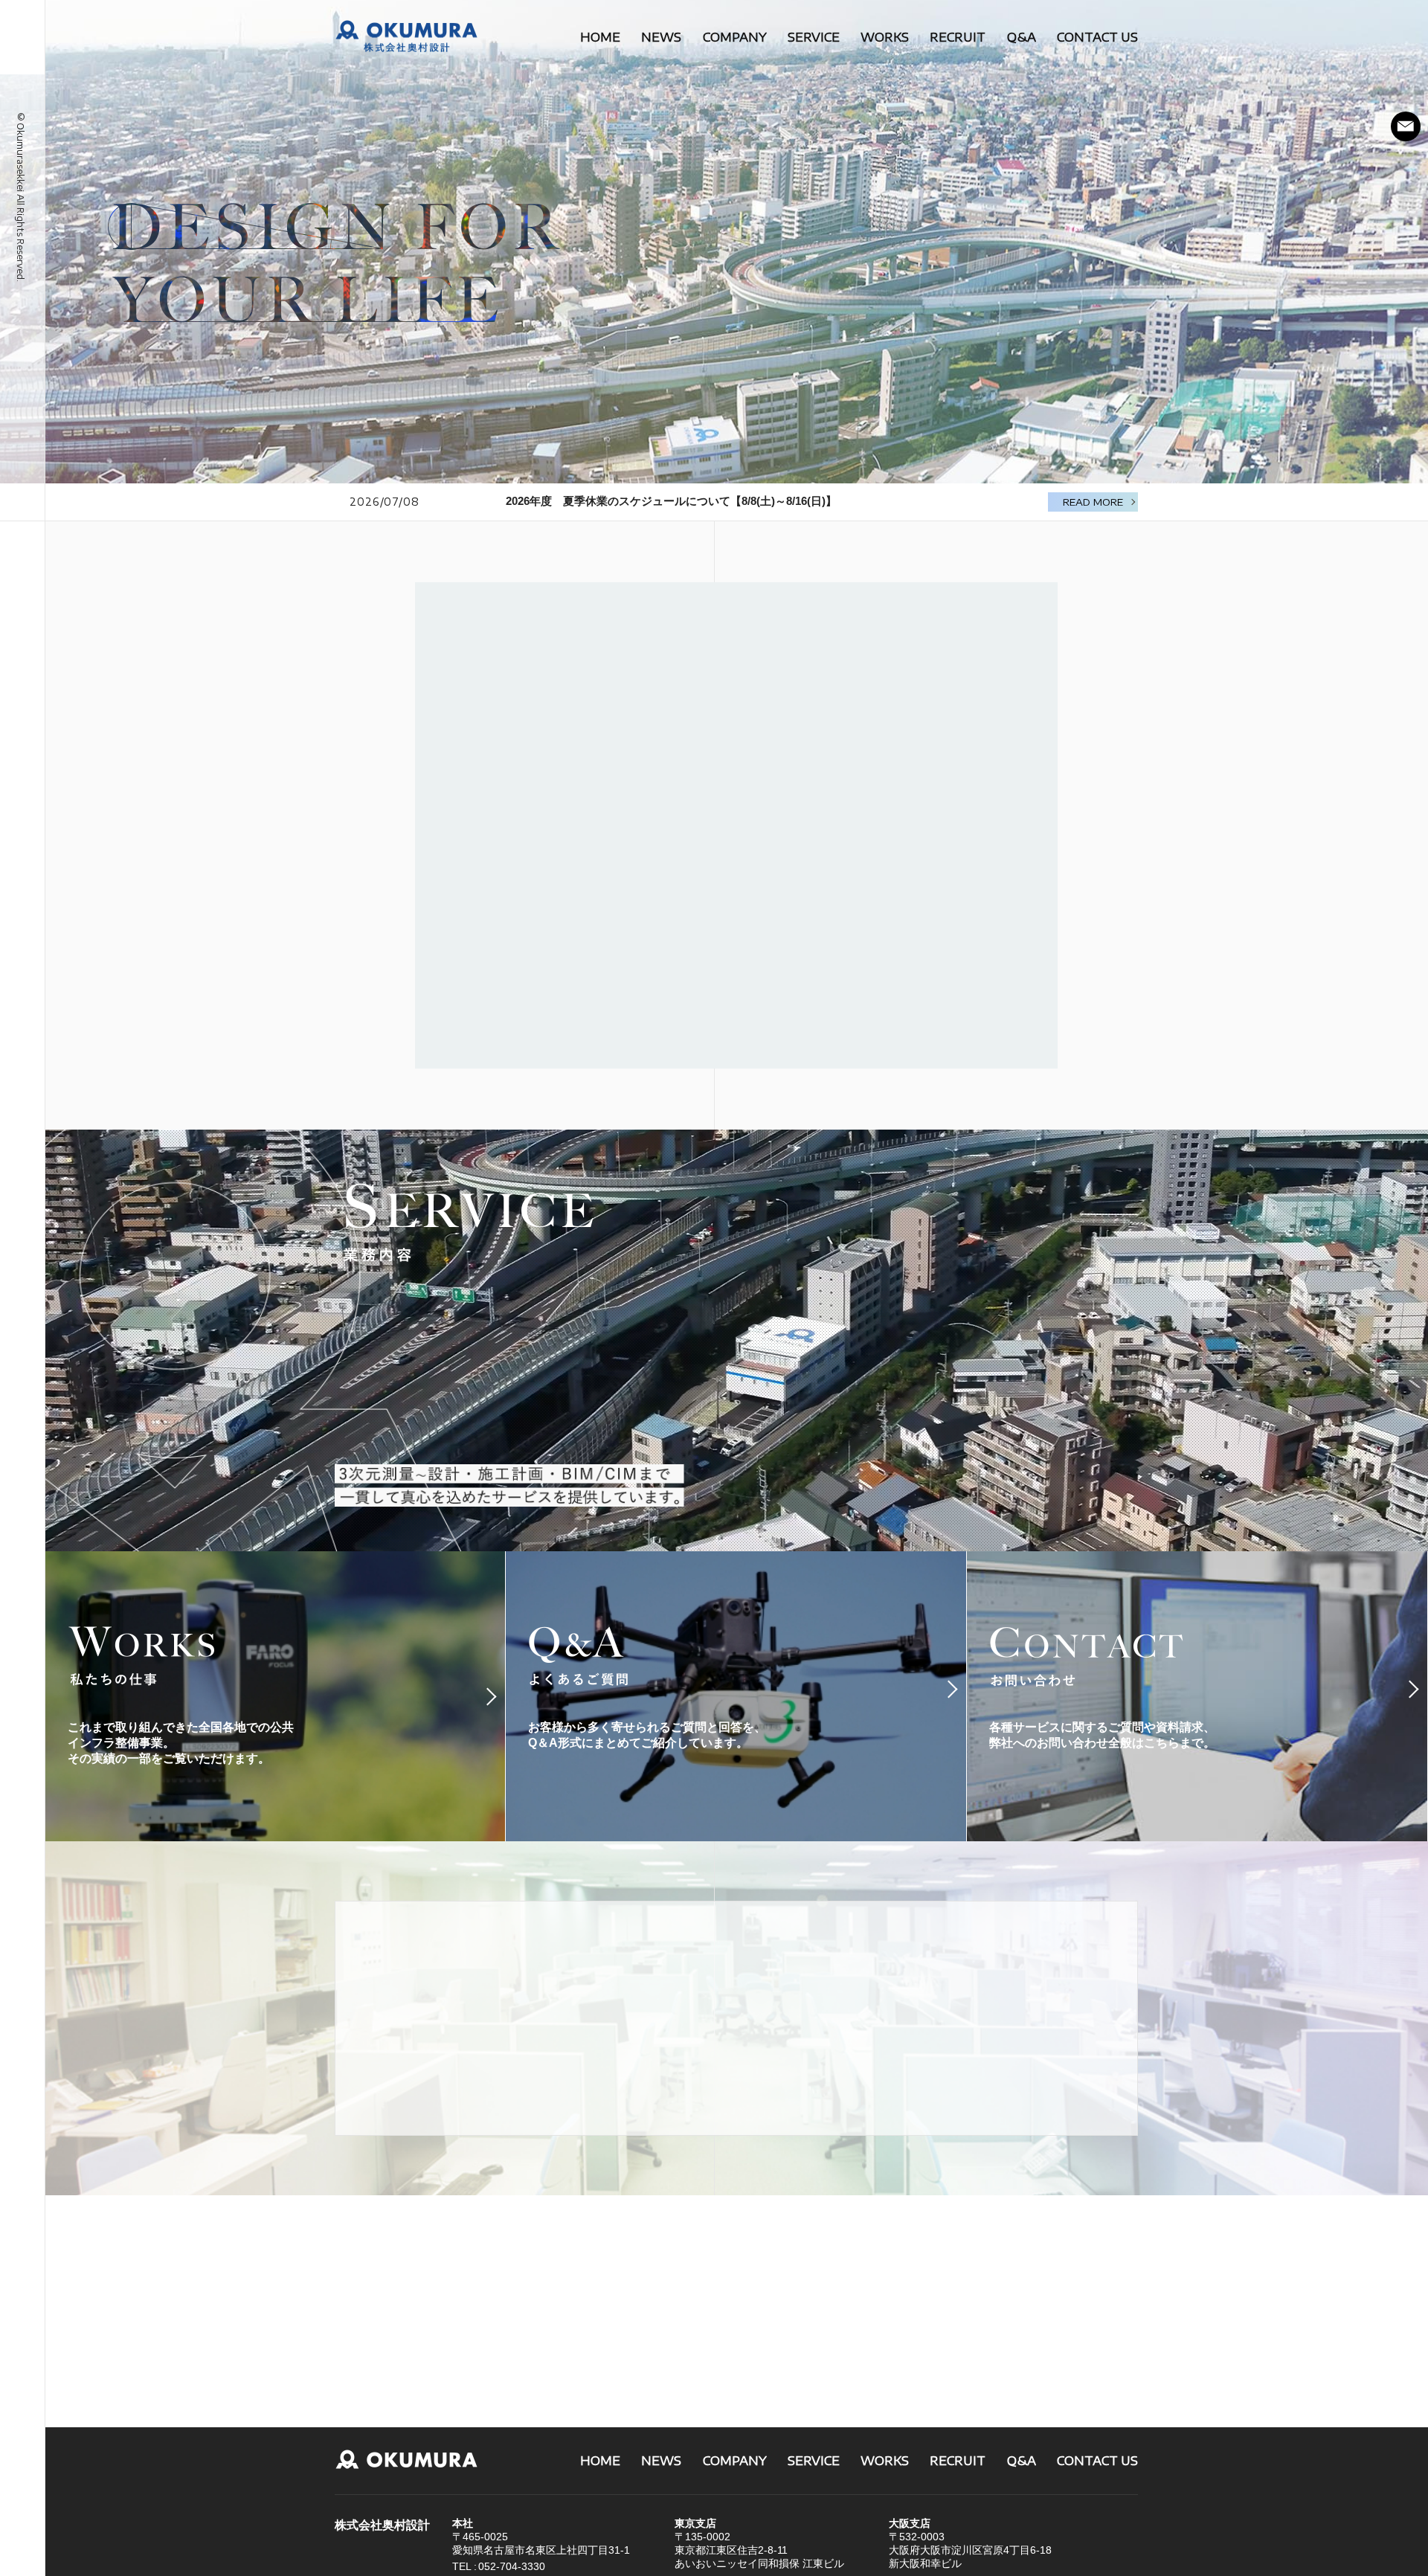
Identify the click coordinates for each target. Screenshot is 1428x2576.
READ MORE (1093, 502)
